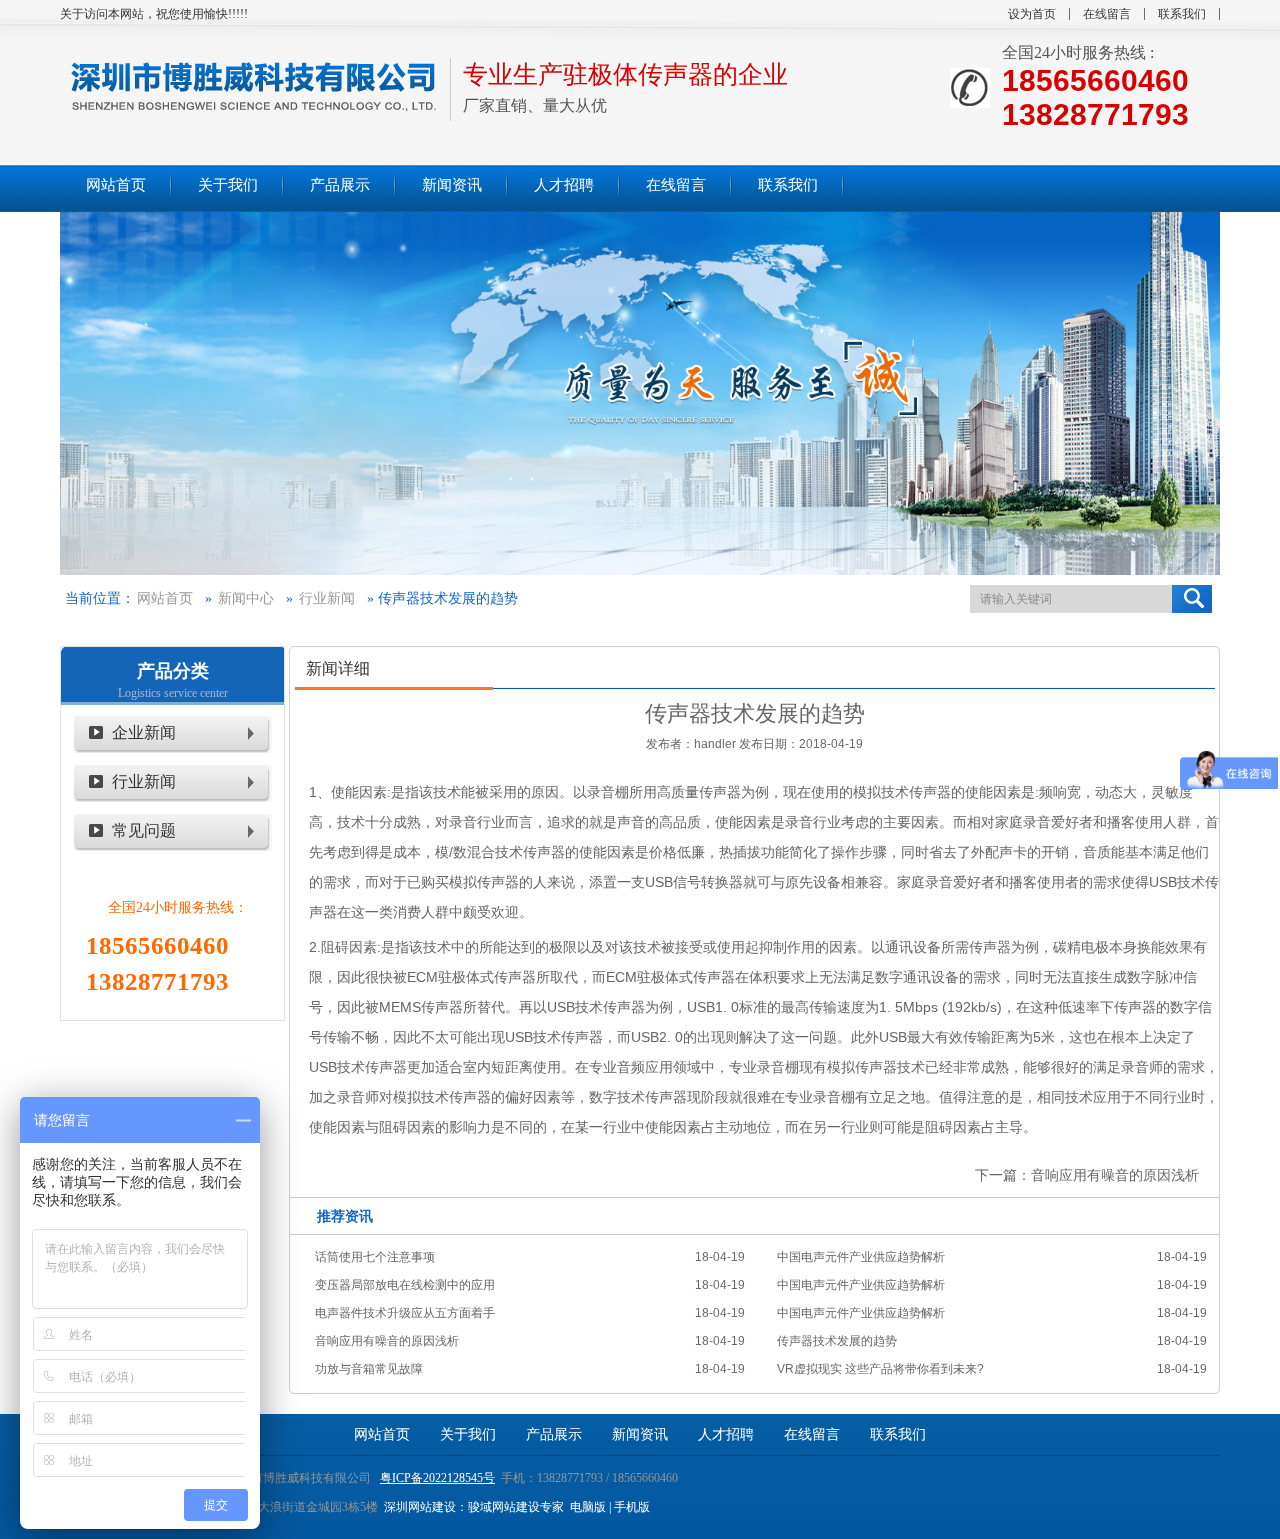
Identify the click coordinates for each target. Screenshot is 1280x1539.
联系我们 (1182, 14)
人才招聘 (726, 1434)
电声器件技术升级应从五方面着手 (405, 1313)
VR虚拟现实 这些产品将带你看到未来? (880, 1369)
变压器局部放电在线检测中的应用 (405, 1285)
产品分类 (173, 671)
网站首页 (165, 598)
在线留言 (1107, 14)
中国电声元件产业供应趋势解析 (861, 1257)
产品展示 (554, 1434)
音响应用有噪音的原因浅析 (1115, 1175)
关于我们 (468, 1434)
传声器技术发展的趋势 (837, 1341)
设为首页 (1032, 14)
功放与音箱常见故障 (369, 1369)
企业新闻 (144, 732)
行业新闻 (327, 598)
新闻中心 (246, 598)
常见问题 (144, 830)
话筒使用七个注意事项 (375, 1257)
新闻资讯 (640, 1434)
